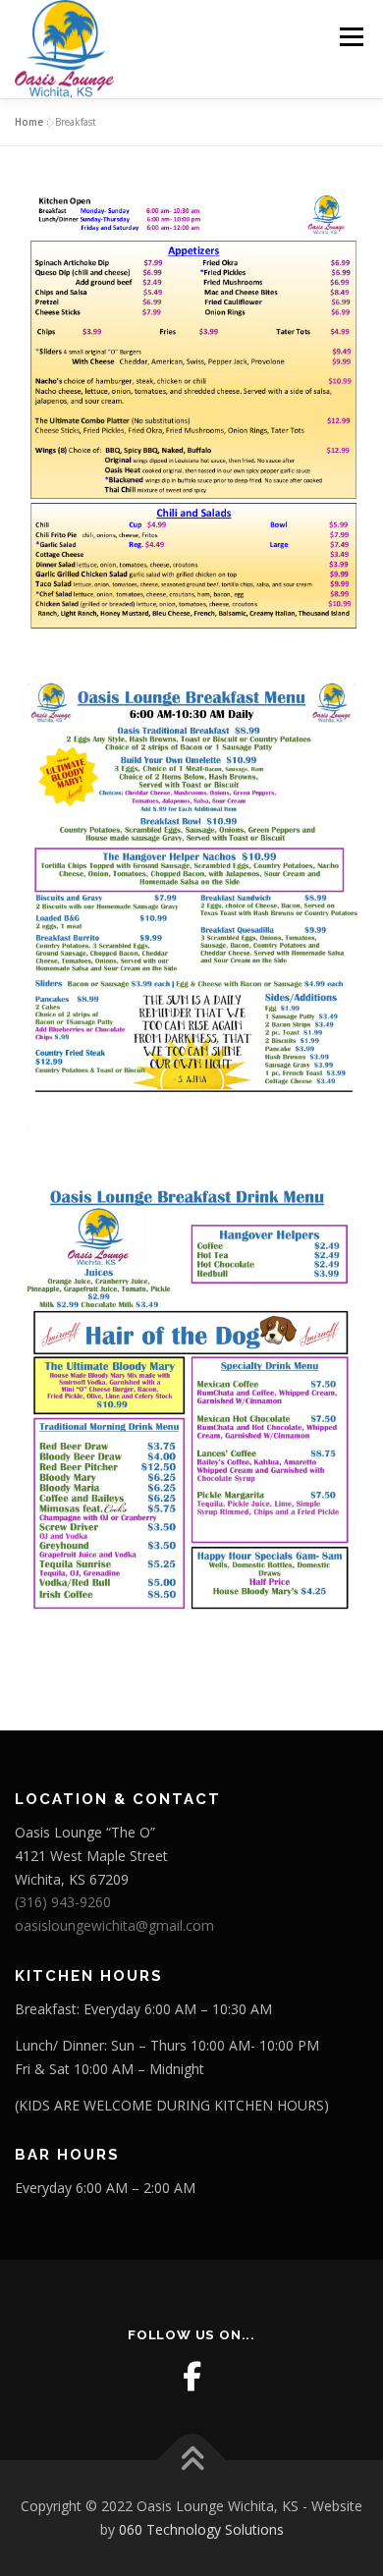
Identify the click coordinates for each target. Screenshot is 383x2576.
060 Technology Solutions (201, 2529)
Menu (350, 37)
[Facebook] (191, 2377)
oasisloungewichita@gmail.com (114, 1925)
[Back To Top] (192, 2461)
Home (29, 122)
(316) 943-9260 (63, 1902)
